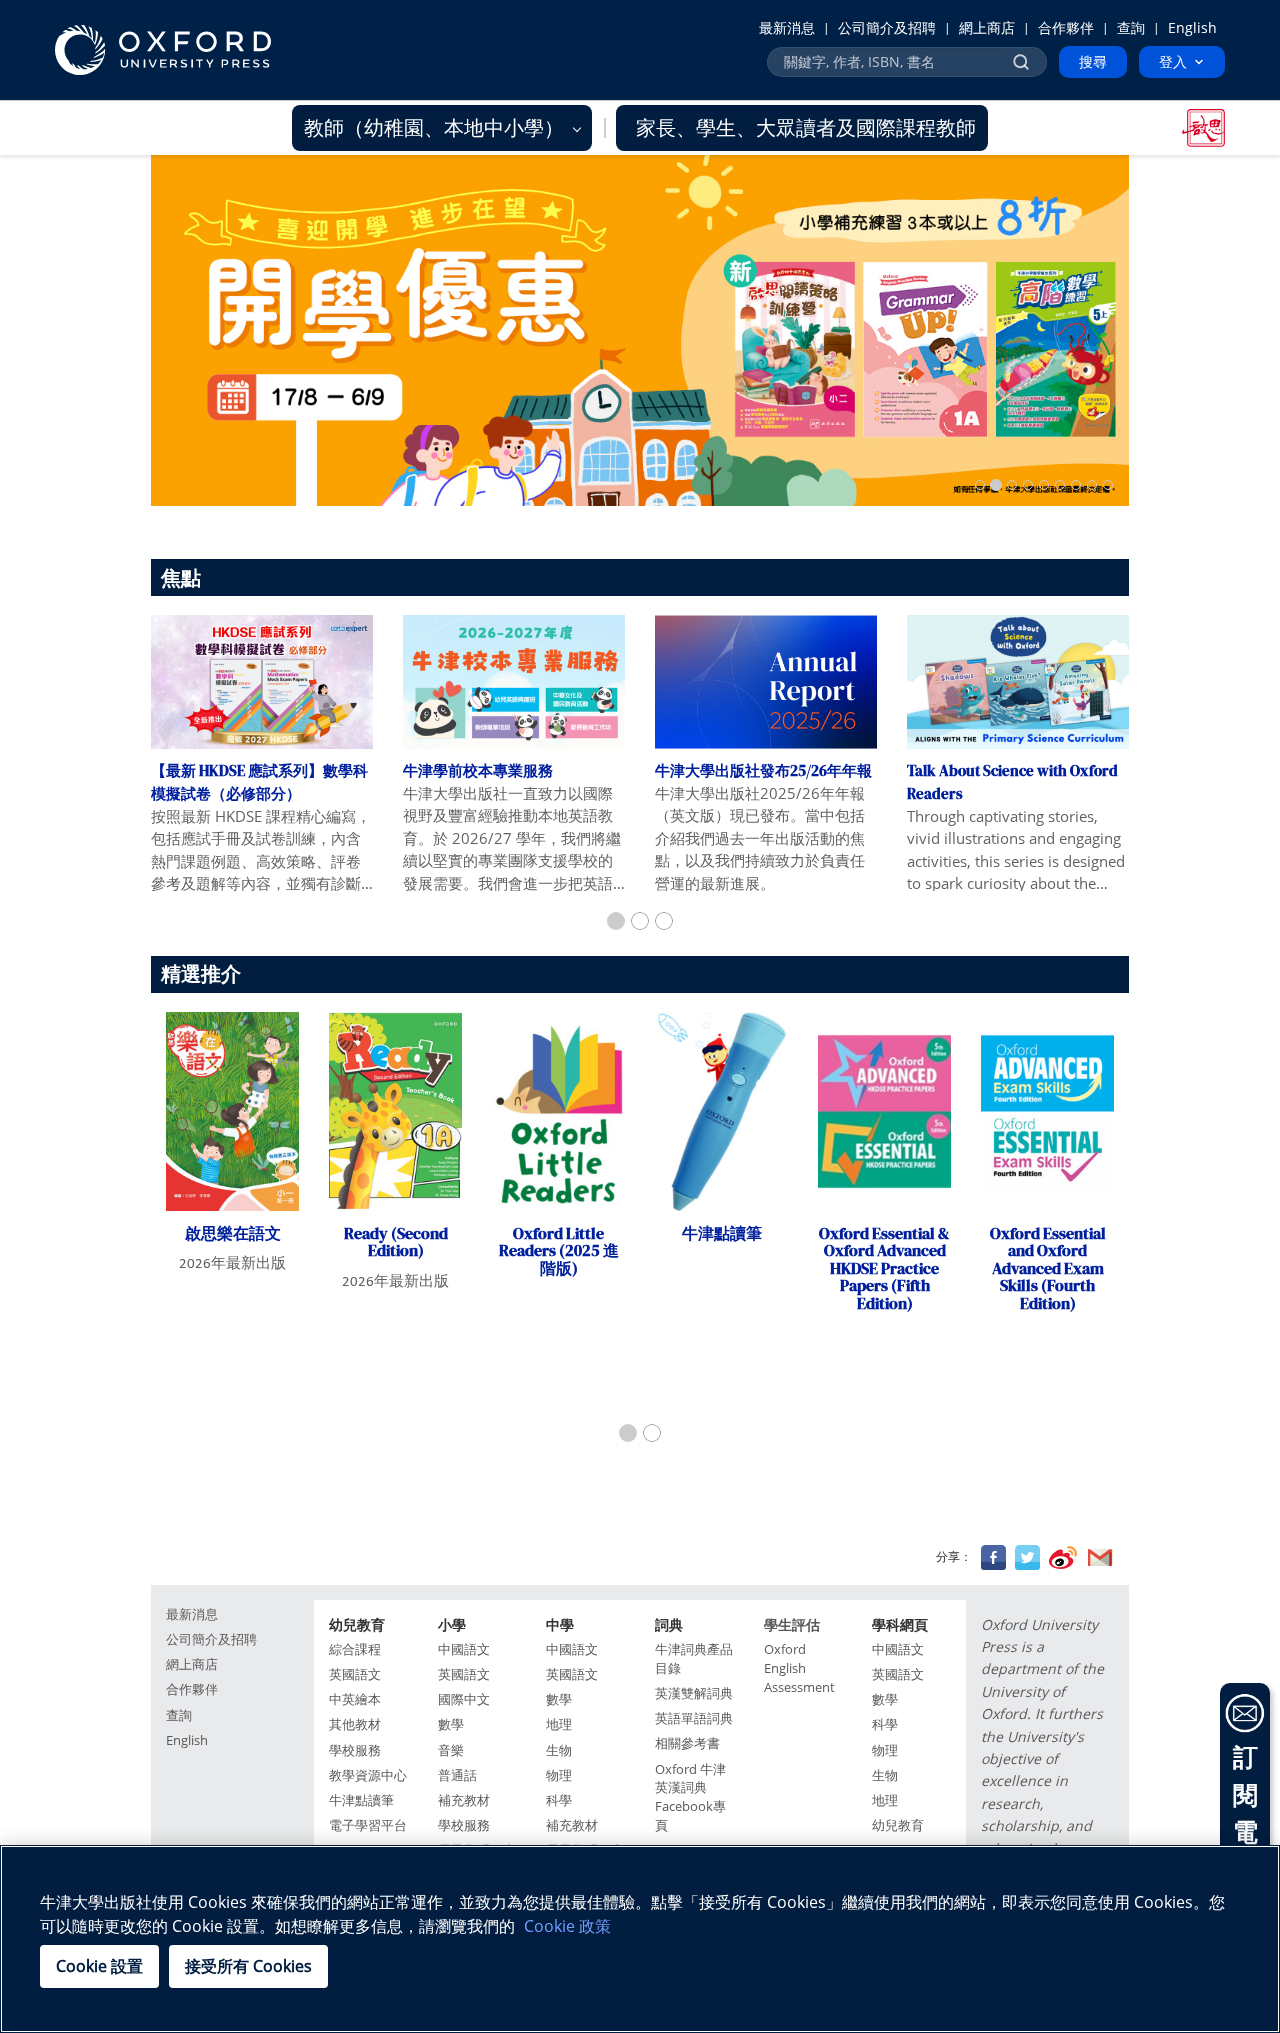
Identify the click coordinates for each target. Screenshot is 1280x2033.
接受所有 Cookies (248, 1966)
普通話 (457, 1775)
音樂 (451, 1750)
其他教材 (355, 1724)
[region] (640, 1939)
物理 (559, 1775)
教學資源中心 (368, 1775)
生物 (559, 1750)
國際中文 (464, 1699)
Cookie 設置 (99, 1966)
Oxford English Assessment (799, 1668)
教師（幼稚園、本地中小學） (436, 127)
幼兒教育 (898, 1825)
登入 (1173, 61)
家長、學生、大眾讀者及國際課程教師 (806, 127)
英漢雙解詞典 (694, 1693)
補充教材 (464, 1800)
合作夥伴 (1066, 27)
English (1192, 27)
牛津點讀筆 (361, 1800)
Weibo (1063, 1557)
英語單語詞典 (694, 1718)
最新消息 (787, 27)
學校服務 (355, 1750)
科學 (559, 1800)
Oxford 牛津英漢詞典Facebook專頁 (690, 1798)
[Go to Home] (163, 50)
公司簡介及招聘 (887, 27)
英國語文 (355, 1674)
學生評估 (792, 1624)
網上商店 (987, 27)
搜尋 (1093, 61)
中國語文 (464, 1649)
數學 (451, 1724)
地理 (559, 1724)
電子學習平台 (368, 1825)
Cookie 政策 (567, 1926)
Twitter (1027, 1557)
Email (1100, 1557)
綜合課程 (355, 1649)
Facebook (993, 1557)
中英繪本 (355, 1699)
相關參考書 (687, 1743)
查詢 (1131, 27)
